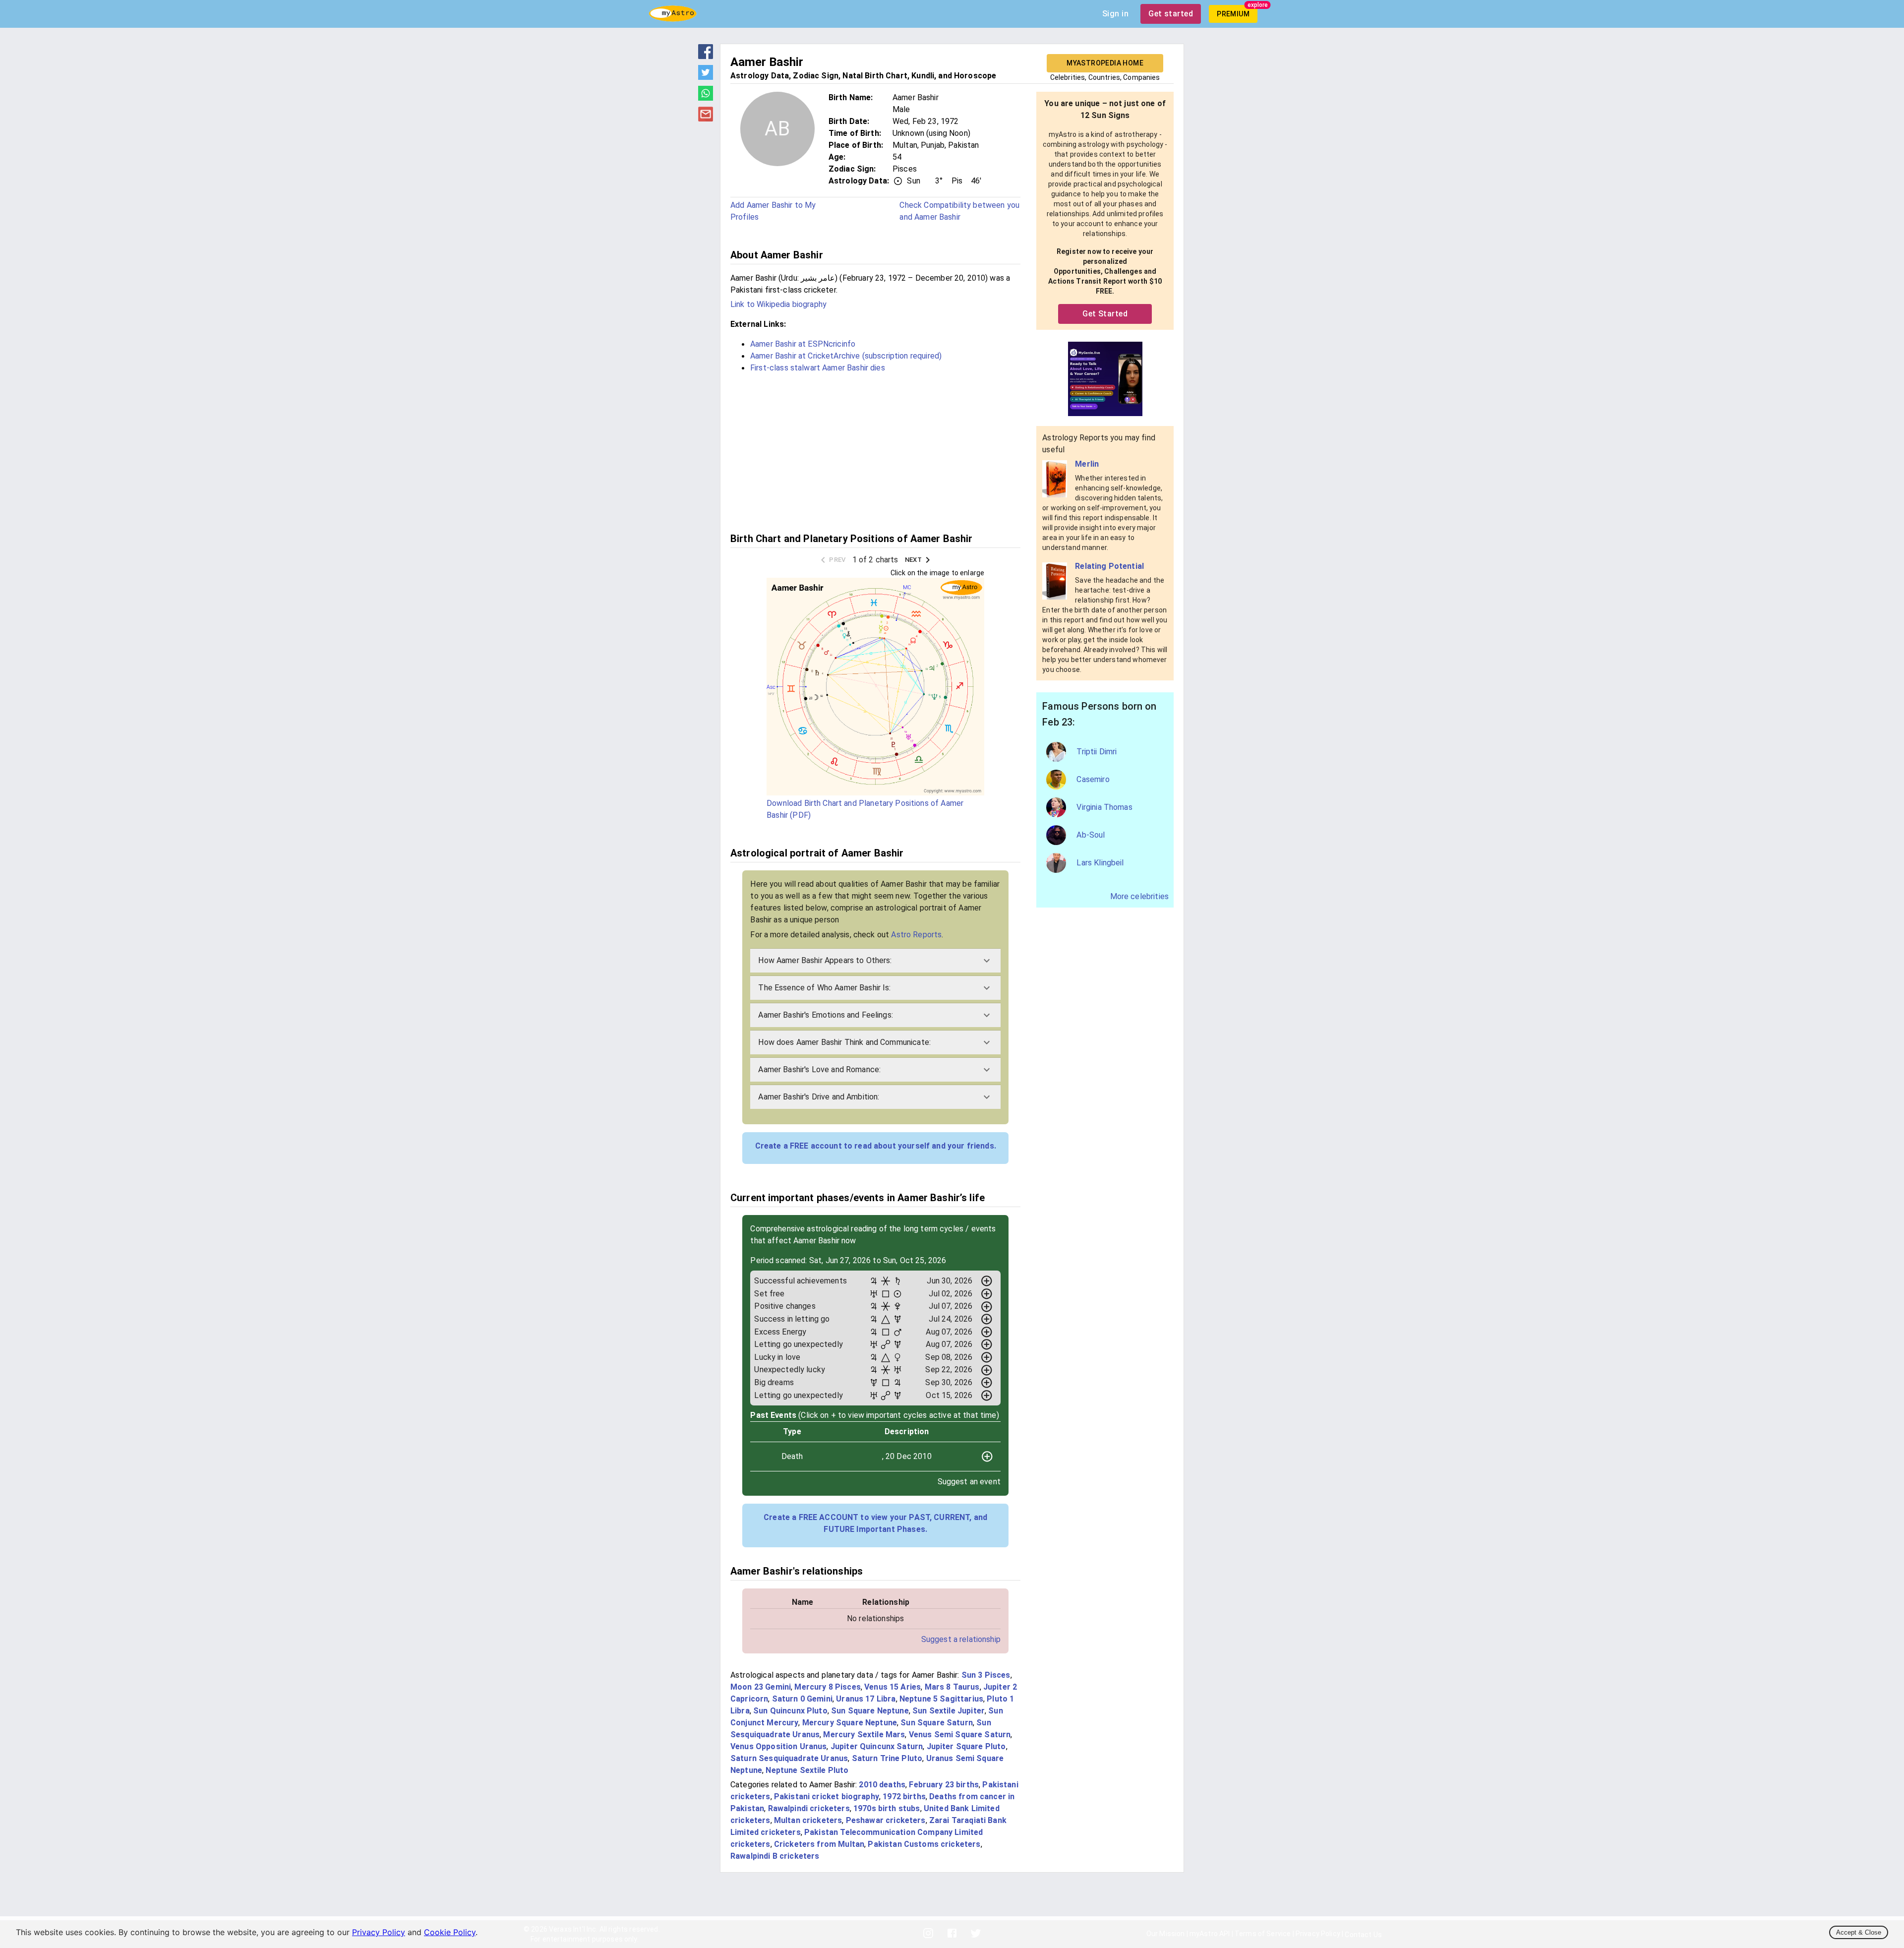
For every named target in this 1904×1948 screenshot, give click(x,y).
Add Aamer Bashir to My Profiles (773, 211)
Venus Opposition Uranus (778, 1746)
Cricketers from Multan (819, 1844)
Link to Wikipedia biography (778, 304)
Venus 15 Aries (892, 1687)
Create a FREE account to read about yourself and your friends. (876, 1146)
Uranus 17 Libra (866, 1699)
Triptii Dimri (1097, 752)
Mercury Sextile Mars (864, 1735)
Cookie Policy (450, 1932)
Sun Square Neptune (870, 1711)
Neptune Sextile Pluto (807, 1770)
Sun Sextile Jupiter (949, 1711)
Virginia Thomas (1104, 807)
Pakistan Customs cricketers (924, 1844)
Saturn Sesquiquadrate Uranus (789, 1758)
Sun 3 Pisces (986, 1675)
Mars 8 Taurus (952, 1687)
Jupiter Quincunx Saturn (877, 1746)
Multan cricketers (808, 1820)
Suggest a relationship (961, 1639)
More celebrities (1139, 896)
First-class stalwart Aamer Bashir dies (818, 368)
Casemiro (1093, 779)
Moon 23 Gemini (761, 1687)
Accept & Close (1859, 1932)
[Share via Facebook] (706, 56)
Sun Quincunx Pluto (790, 1711)
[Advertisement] (875, 451)
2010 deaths (882, 1785)
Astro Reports (916, 935)
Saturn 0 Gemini (802, 1699)
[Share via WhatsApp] (706, 98)
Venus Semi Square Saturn (960, 1735)
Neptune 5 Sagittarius (941, 1699)
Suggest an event (969, 1482)
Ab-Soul (1091, 835)
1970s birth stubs (887, 1808)
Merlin (1087, 464)
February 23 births (944, 1785)
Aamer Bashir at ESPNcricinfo (803, 344)
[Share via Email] (706, 119)
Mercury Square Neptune (850, 1723)
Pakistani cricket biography (827, 1796)
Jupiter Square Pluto (966, 1746)
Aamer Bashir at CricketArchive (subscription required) (846, 356)
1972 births (904, 1796)
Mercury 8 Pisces (827, 1687)
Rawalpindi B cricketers (775, 1856)
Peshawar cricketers (886, 1820)
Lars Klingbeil (1100, 863)
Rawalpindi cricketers (809, 1808)
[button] (875, 961)
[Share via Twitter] (706, 77)
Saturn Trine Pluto (887, 1758)
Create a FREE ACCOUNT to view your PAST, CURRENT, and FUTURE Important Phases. (875, 1523)
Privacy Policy (379, 1932)
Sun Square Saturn (937, 1723)
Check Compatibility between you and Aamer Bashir (959, 211)
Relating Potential (1109, 566)
